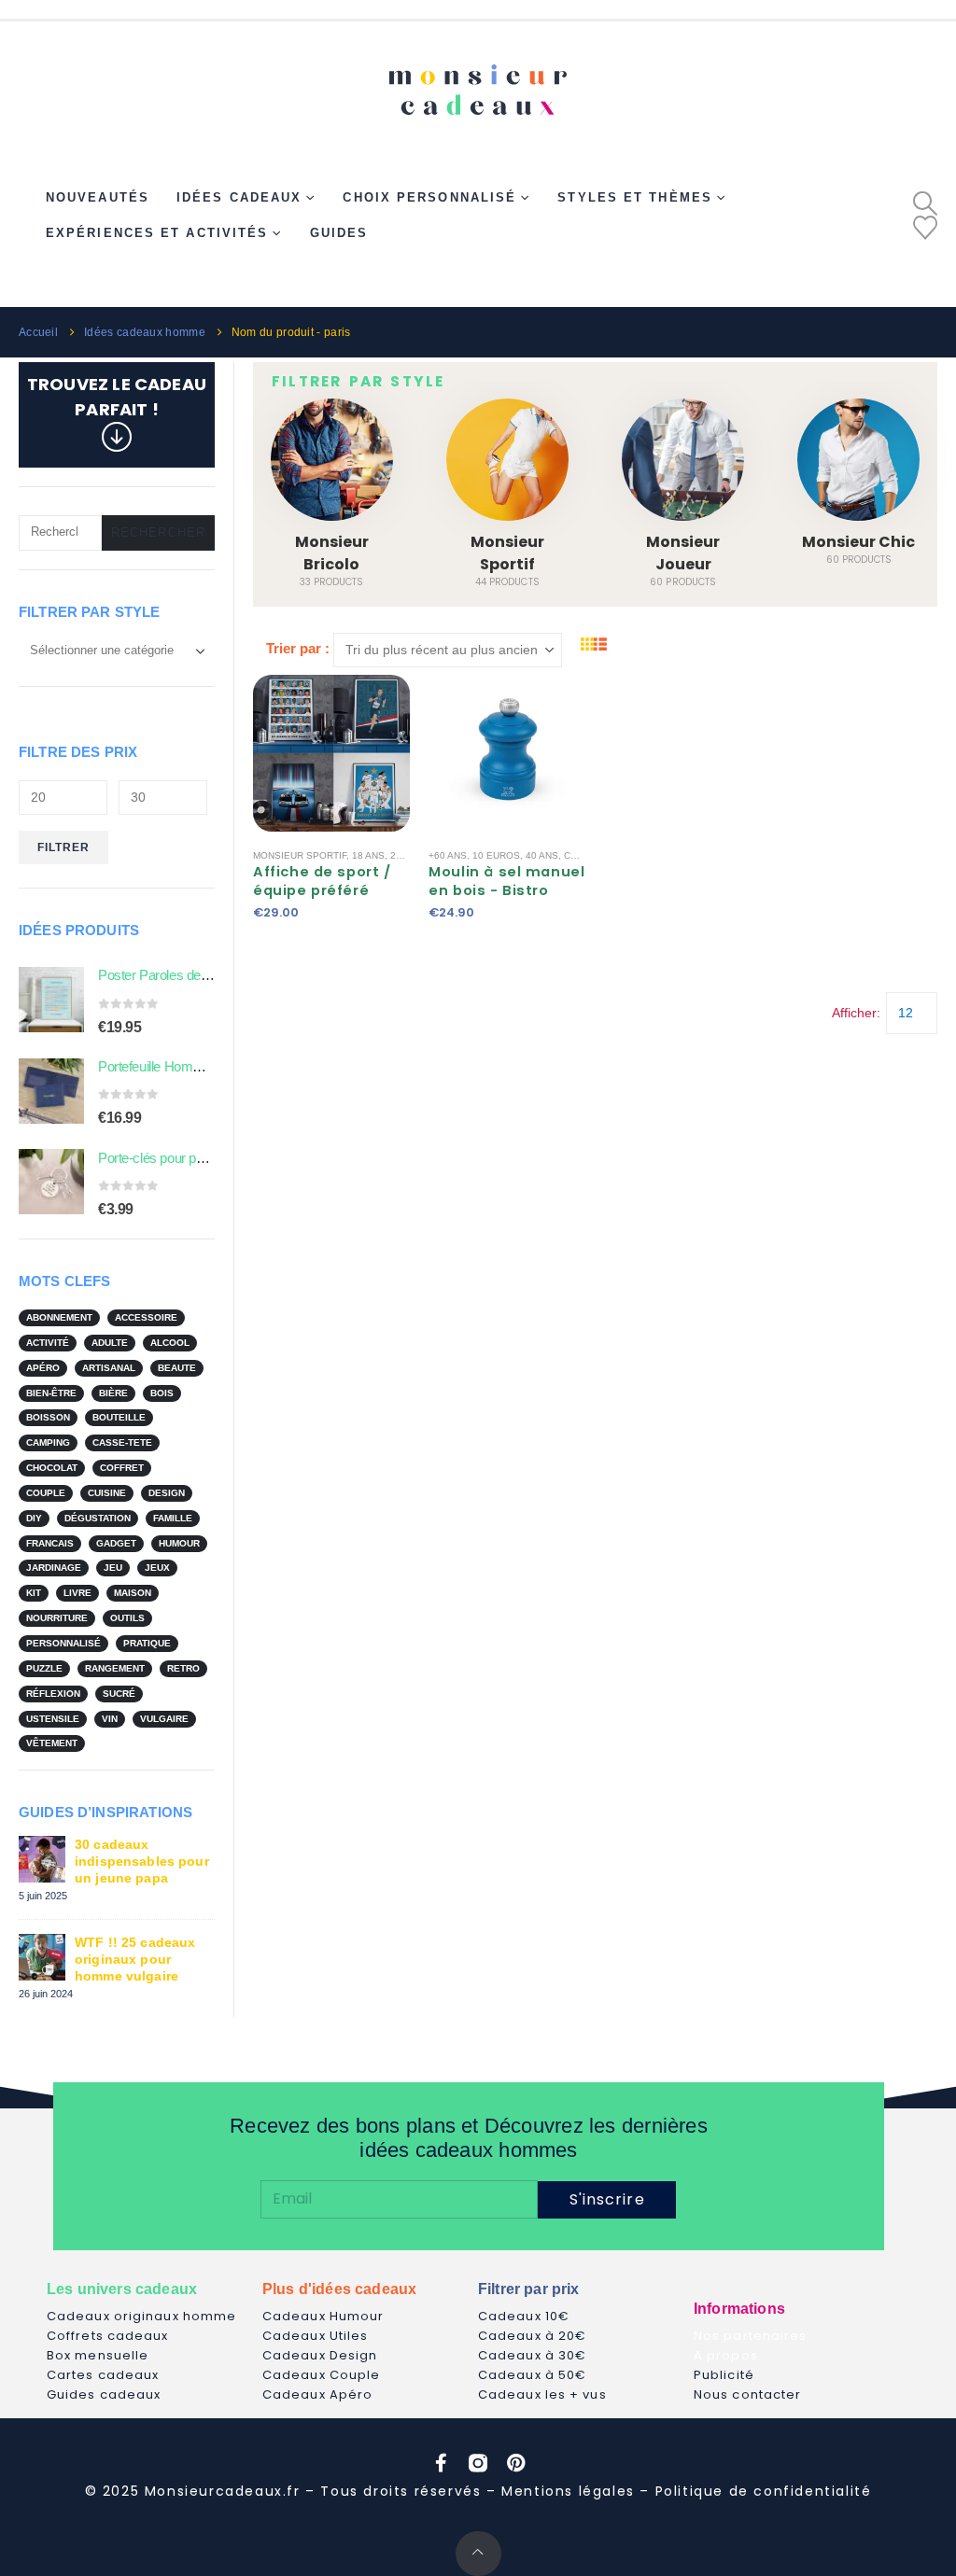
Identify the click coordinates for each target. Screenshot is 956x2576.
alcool (170, 1343)
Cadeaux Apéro (317, 2394)
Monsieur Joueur (683, 553)
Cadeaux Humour (323, 2316)
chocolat (52, 1468)
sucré (119, 1694)
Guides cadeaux (104, 2394)
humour (179, 1543)
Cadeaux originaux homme (141, 2316)
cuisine (107, 1493)
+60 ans (448, 855)
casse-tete (122, 1442)
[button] (925, 203)
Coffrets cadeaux (108, 2336)
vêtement (52, 1743)
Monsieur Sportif (507, 553)
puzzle (44, 1668)
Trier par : (298, 648)
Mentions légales (568, 2491)
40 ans (542, 855)
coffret (122, 1468)
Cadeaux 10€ (524, 2316)
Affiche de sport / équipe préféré (322, 881)
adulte (110, 1343)
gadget (116, 1543)
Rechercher (158, 532)
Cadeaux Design (320, 2355)
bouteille (119, 1417)
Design (167, 1493)
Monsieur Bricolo (332, 553)
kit (34, 1593)
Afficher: (856, 1013)
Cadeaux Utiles (315, 2336)
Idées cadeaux (239, 197)
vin (110, 1719)
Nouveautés (98, 197)
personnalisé (63, 1643)
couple (46, 1493)
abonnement (59, 1317)
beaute (177, 1368)
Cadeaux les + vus (542, 2394)
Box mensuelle (98, 2355)
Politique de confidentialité (764, 2491)
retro (183, 1668)
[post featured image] (332, 460)
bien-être (51, 1393)
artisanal (109, 1368)
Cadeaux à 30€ (532, 2355)
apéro (43, 1368)
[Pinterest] (515, 2463)
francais (50, 1543)
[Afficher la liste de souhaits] (925, 228)
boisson (48, 1417)
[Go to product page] (51, 1000)
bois (162, 1393)
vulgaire (164, 1719)
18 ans (368, 855)
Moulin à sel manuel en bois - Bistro (506, 881)
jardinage (54, 1568)
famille (173, 1518)
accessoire (146, 1317)
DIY (34, 1518)
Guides (339, 233)
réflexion (53, 1694)
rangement (115, 1668)
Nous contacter (747, 2394)
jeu (113, 1568)
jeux (157, 1568)
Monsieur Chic (858, 542)
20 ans (407, 855)
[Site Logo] (478, 82)
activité (48, 1343)
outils (127, 1618)
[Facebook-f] (441, 2463)
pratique (147, 1643)
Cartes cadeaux (103, 2375)
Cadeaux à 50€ (532, 2375)
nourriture (57, 1618)
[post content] (331, 753)
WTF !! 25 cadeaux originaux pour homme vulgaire (135, 1959)
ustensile (53, 1719)
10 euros (496, 855)
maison (133, 1593)
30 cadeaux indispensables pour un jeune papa (142, 1861)
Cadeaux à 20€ (532, 2336)
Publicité (724, 2375)
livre (77, 1593)
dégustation (98, 1518)
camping (48, 1442)
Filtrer (64, 847)
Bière (113, 1393)
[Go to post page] (42, 1858)
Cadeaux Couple (321, 2375)
